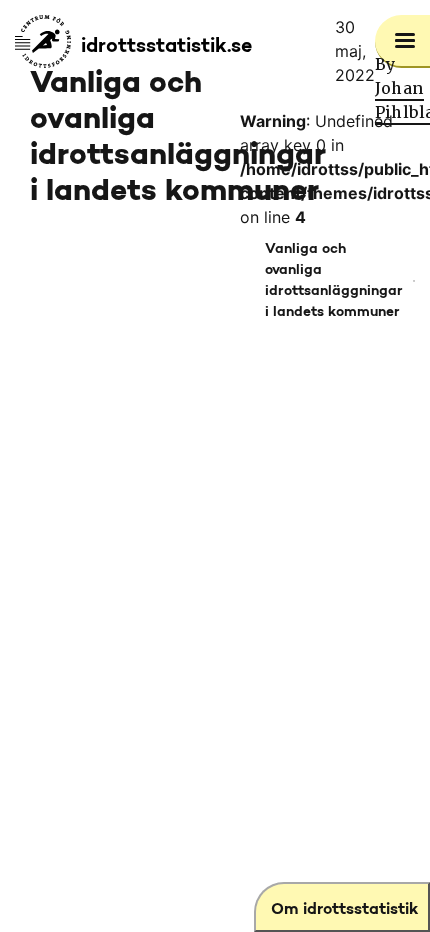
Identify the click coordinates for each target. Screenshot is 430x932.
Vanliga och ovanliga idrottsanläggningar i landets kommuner (334, 281)
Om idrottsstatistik (344, 910)
